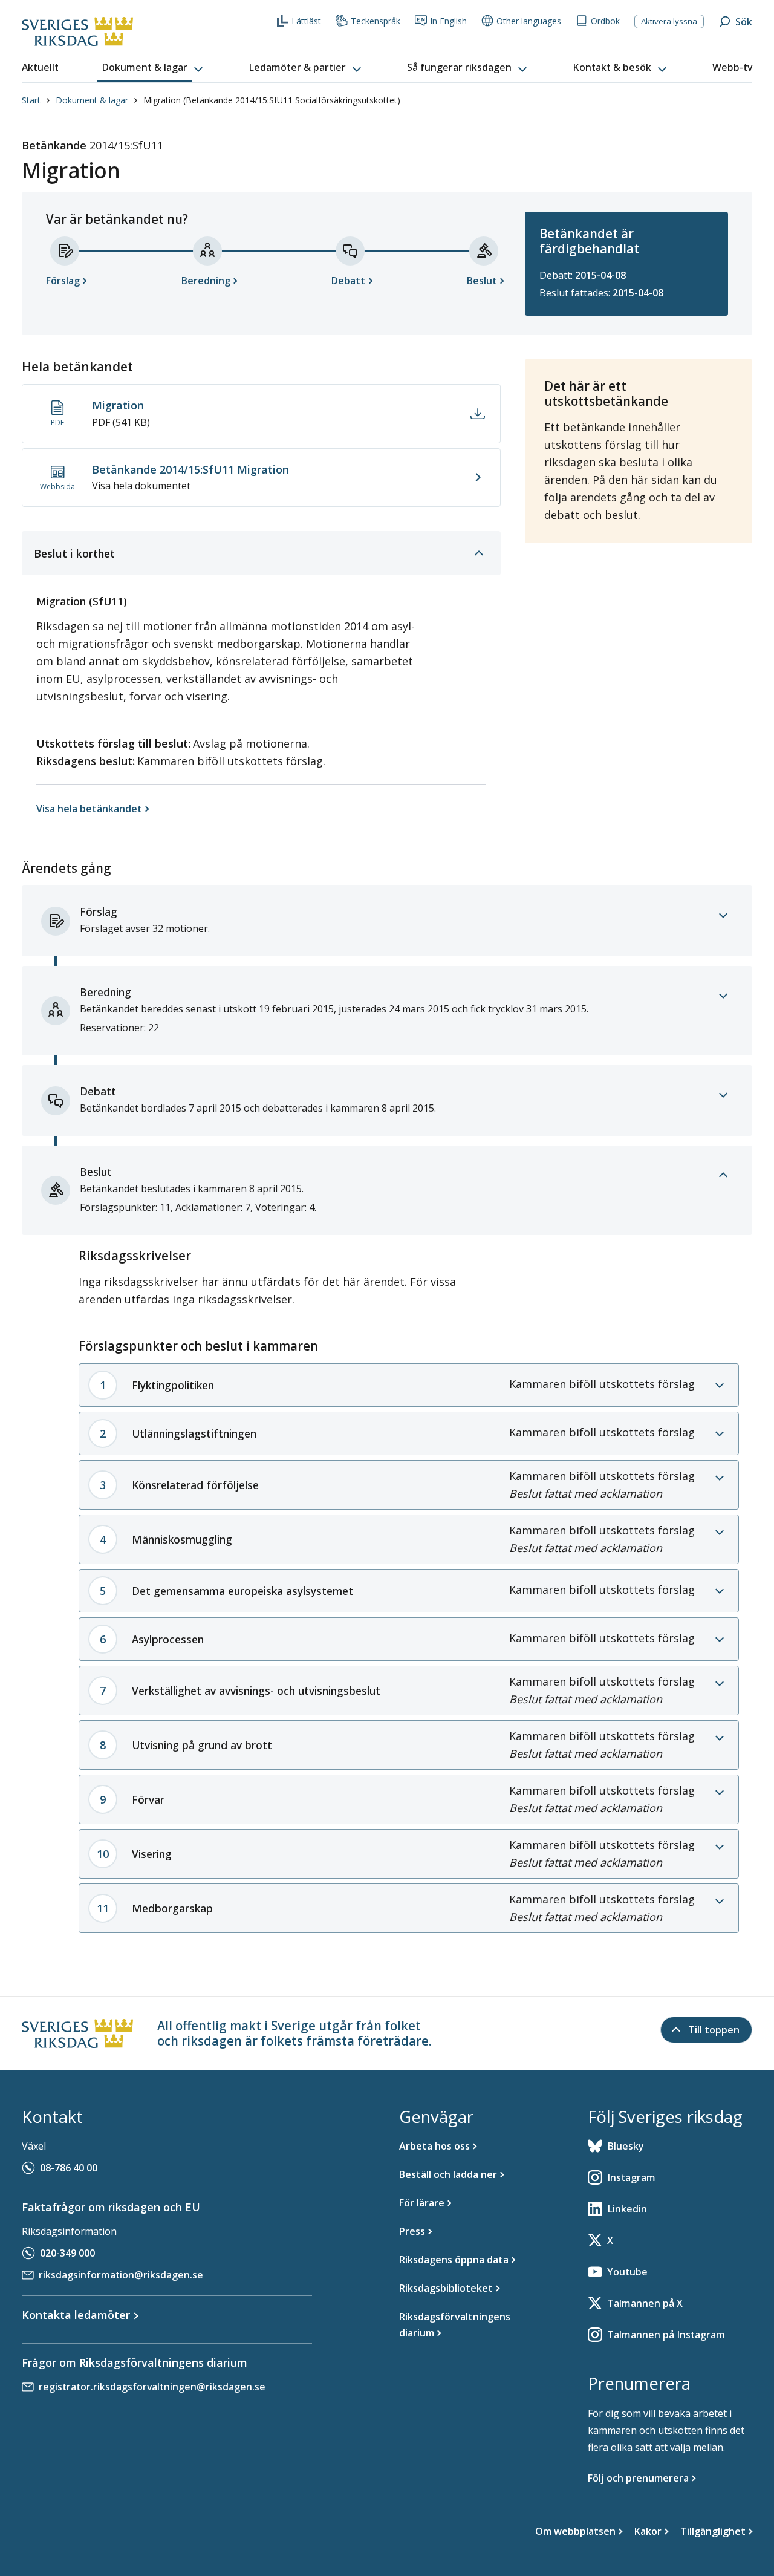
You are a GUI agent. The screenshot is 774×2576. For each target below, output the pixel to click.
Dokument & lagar (92, 100)
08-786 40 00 (69, 2168)
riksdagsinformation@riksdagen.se (121, 2275)
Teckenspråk (376, 21)
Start (31, 100)
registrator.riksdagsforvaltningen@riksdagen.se (152, 2387)
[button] (154, 68)
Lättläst (306, 21)
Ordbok (605, 21)
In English (448, 21)
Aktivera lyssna (669, 21)
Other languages (529, 21)
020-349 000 (67, 2253)
